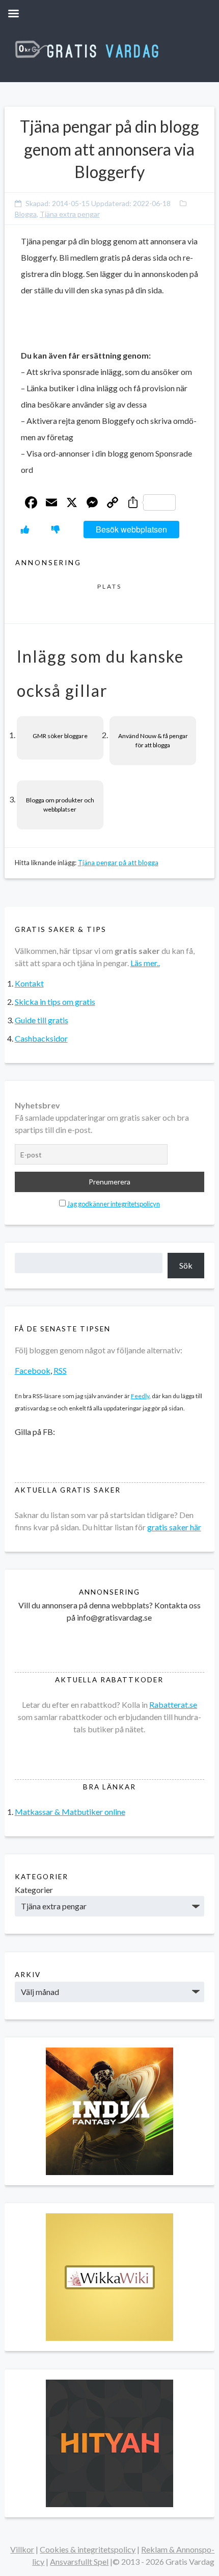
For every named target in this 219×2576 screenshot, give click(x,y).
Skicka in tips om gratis (55, 1002)
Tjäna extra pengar (70, 214)
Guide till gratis (42, 1020)
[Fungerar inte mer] (56, 529)
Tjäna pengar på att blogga (118, 863)
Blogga (26, 214)
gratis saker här (174, 1527)
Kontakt (29, 983)
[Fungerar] (25, 529)
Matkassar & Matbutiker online (70, 1812)
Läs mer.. (145, 963)
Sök (186, 1265)
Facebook (33, 1370)
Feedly (140, 1396)
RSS (60, 1370)
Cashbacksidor (41, 1038)
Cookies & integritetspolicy (88, 2549)
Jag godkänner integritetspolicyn (114, 1204)
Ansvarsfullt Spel (79, 2561)
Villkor (22, 2549)
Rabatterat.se (173, 1704)
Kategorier (34, 1890)
